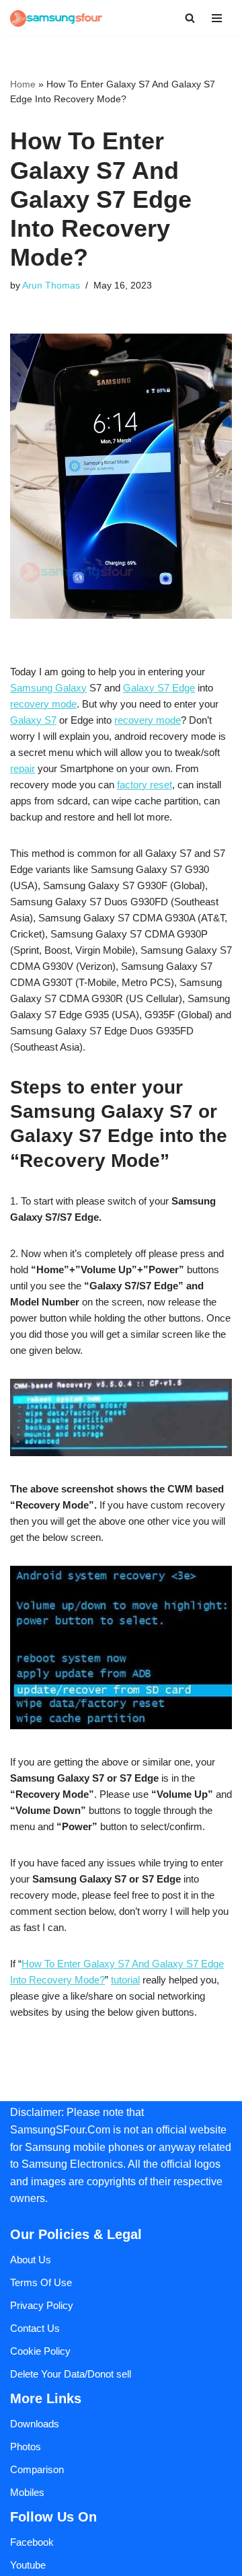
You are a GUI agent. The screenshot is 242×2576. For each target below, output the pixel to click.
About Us (31, 2260)
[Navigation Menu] (217, 18)
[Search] (190, 18)
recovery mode (43, 704)
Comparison (37, 2469)
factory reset (145, 785)
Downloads (35, 2424)
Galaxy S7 (33, 720)
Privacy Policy (42, 2305)
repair (23, 768)
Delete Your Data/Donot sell (71, 2374)
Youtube (28, 2565)
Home (23, 84)
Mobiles (27, 2492)
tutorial (125, 1980)
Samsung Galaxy (48, 688)
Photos (26, 2447)
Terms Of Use (41, 2282)
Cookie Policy (40, 2351)
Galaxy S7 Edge (159, 688)
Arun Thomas (51, 286)
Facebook (32, 2542)
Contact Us (35, 2328)
